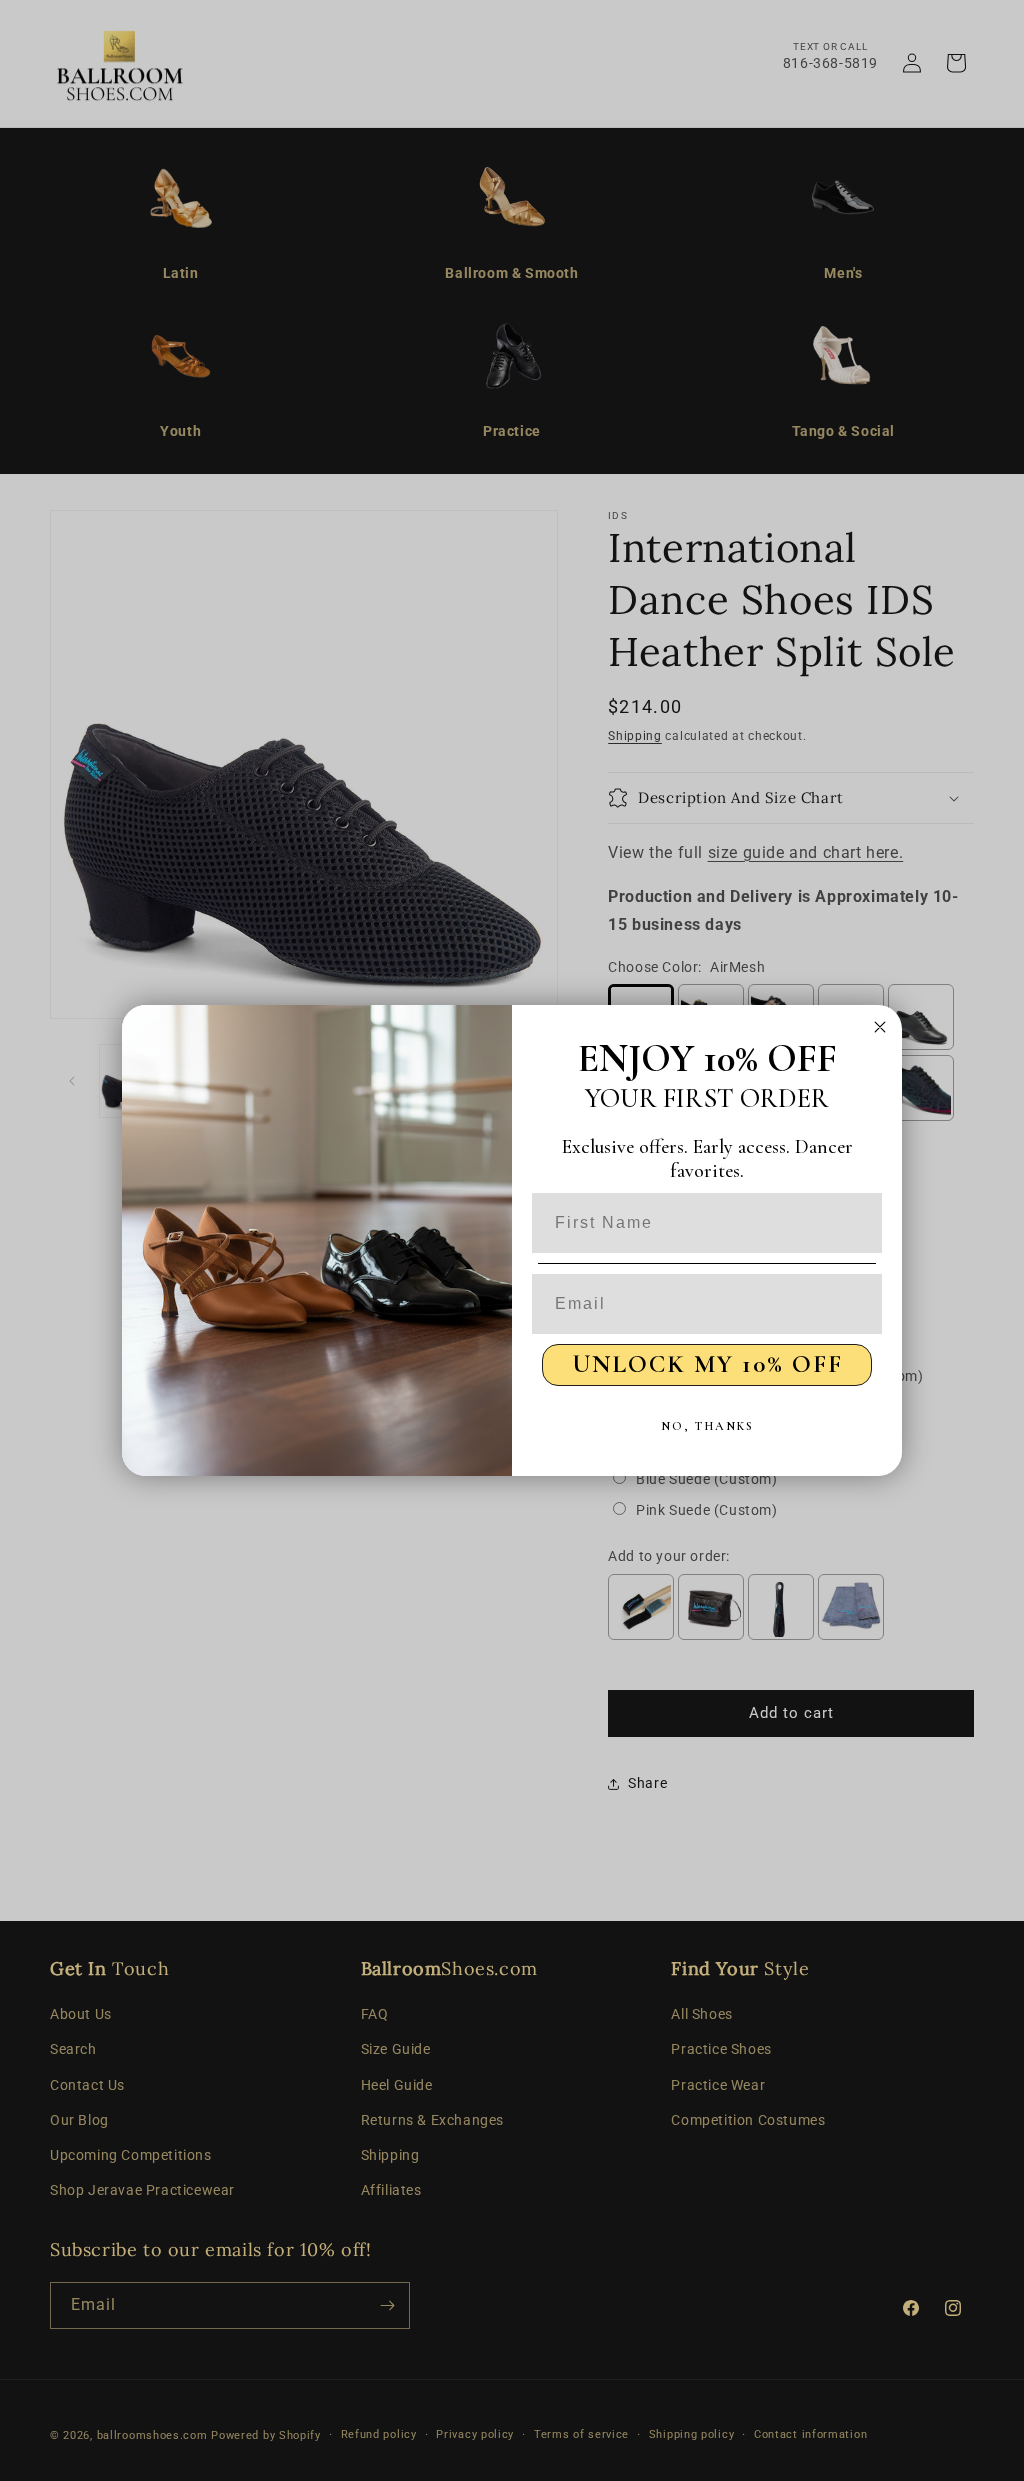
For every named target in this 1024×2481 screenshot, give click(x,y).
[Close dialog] (880, 1027)
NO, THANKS (707, 1426)
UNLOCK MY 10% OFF (707, 1364)
